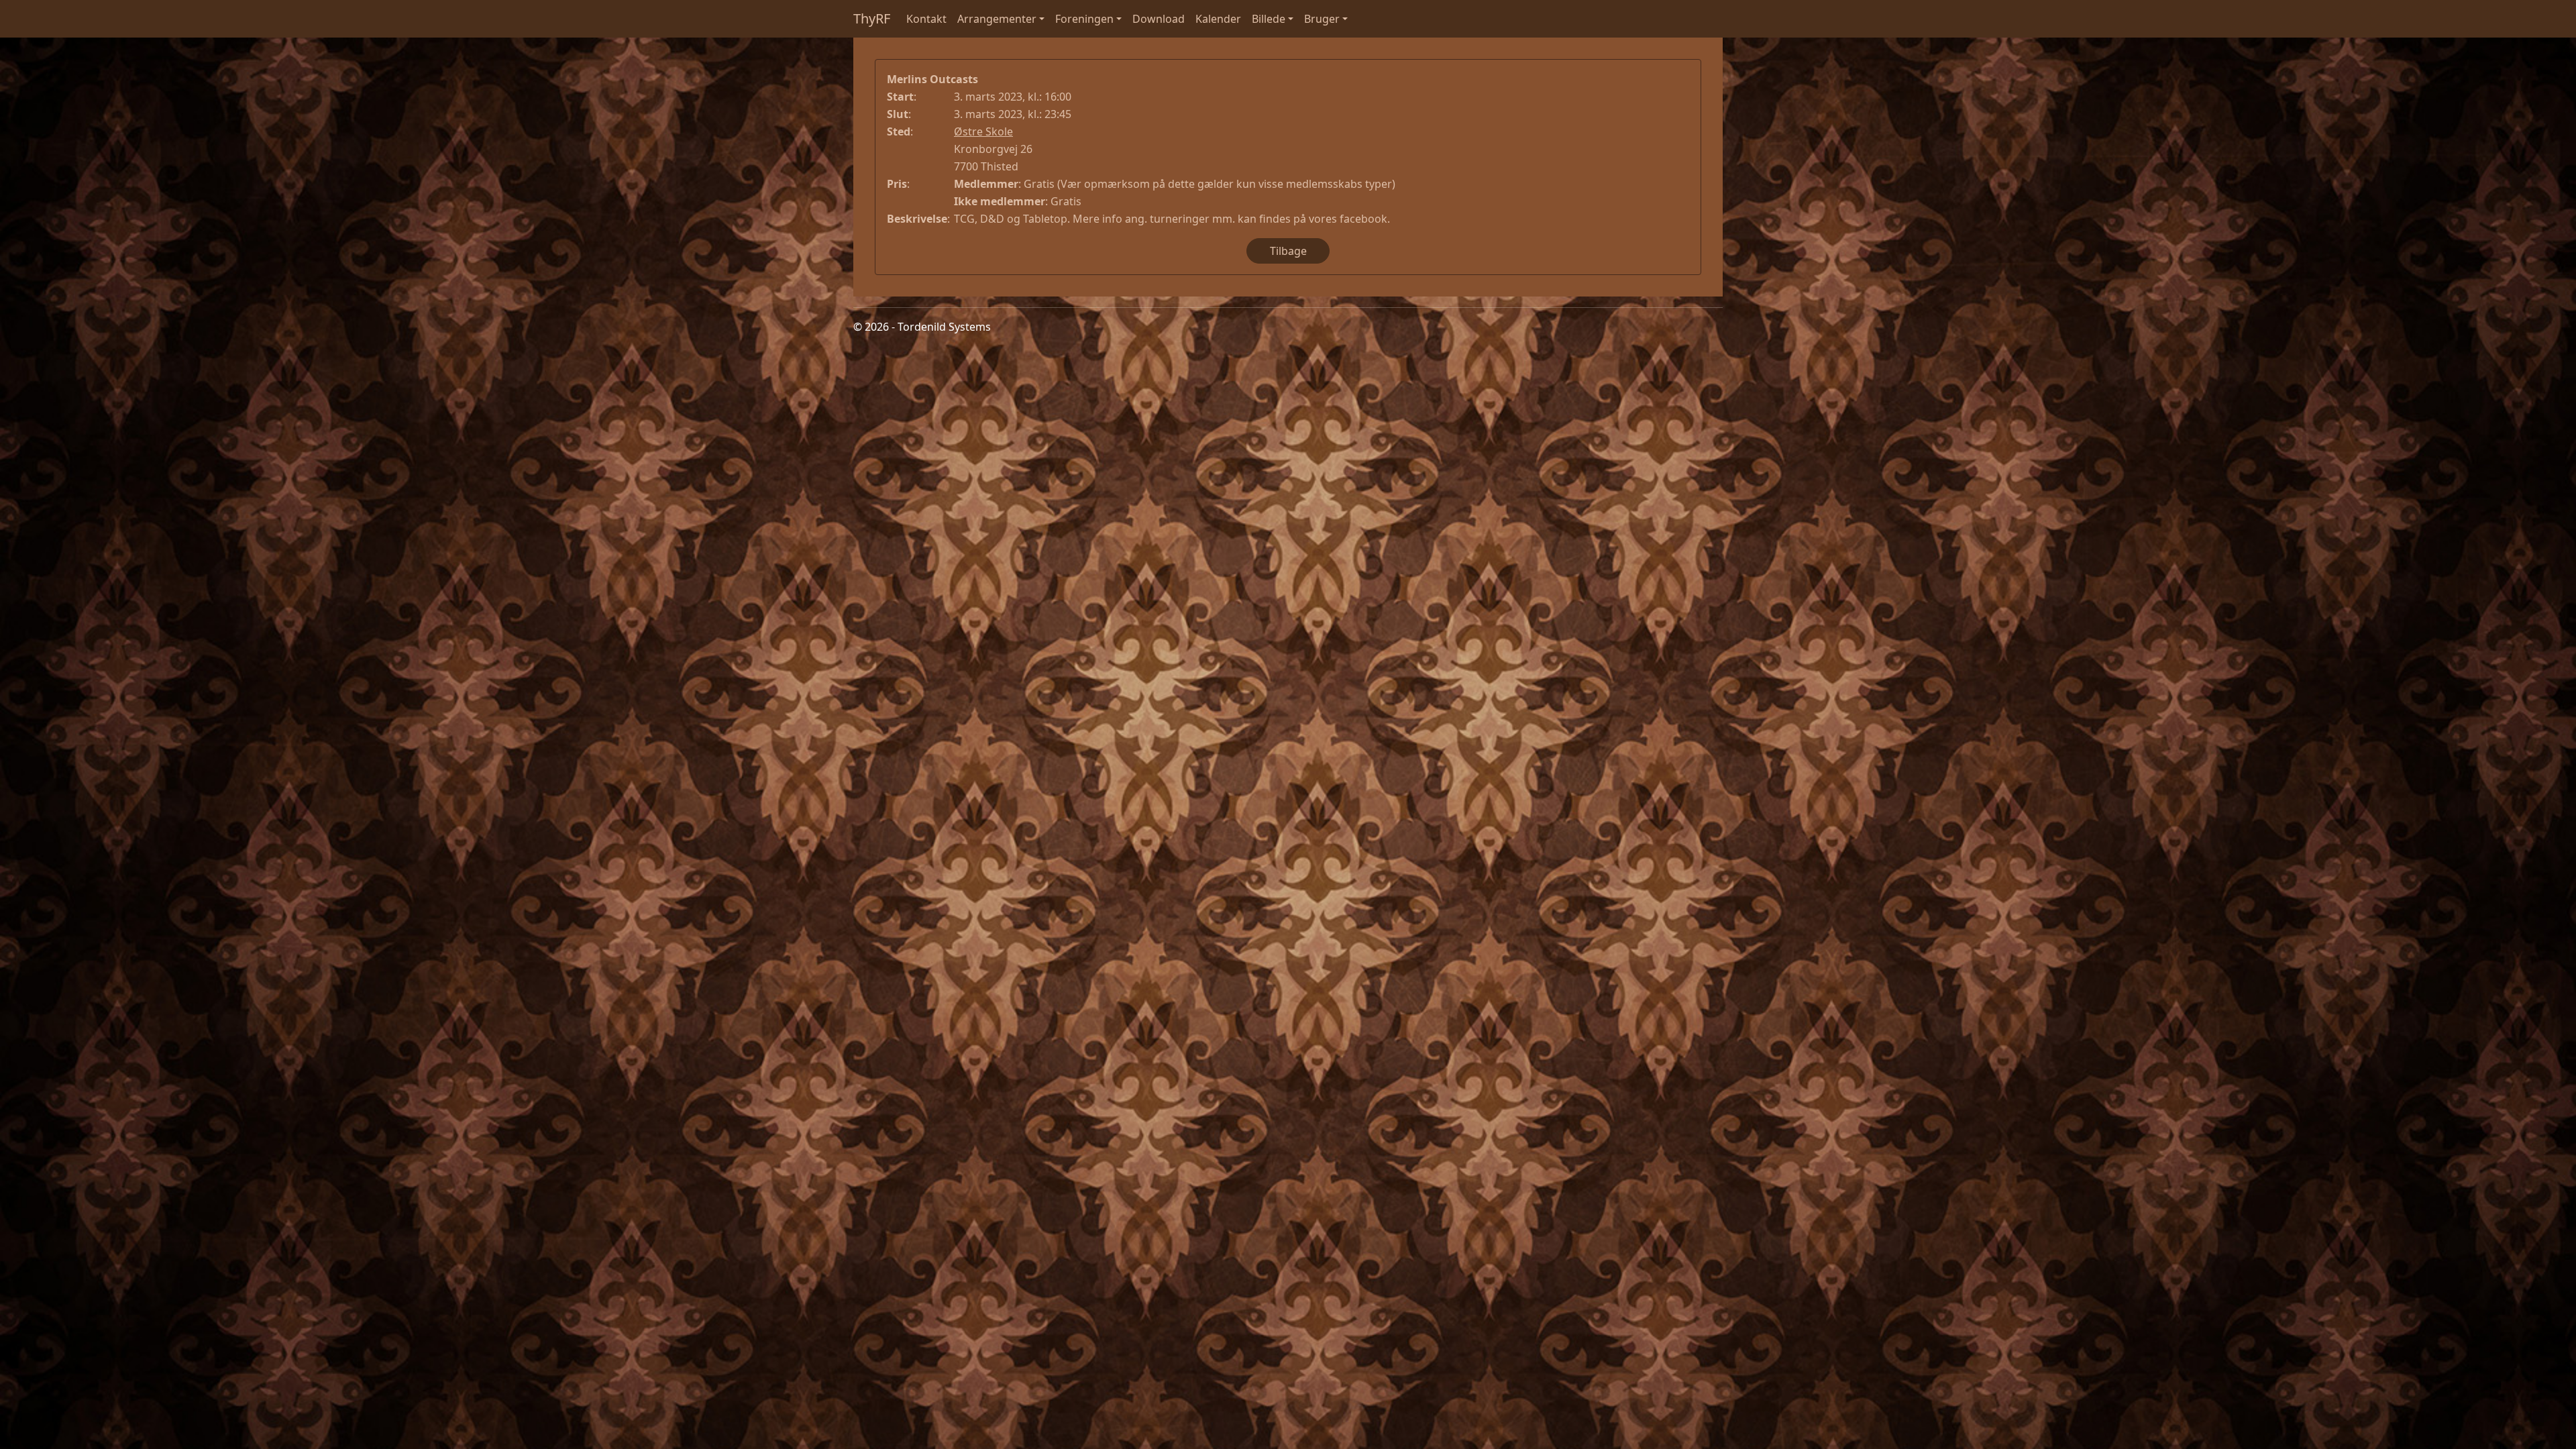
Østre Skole (983, 131)
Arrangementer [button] (997, 19)
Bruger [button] (1322, 19)
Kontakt (926, 19)
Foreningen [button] (1084, 19)
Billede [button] (1269, 19)
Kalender (1218, 19)
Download (1159, 19)
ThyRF (872, 18)
